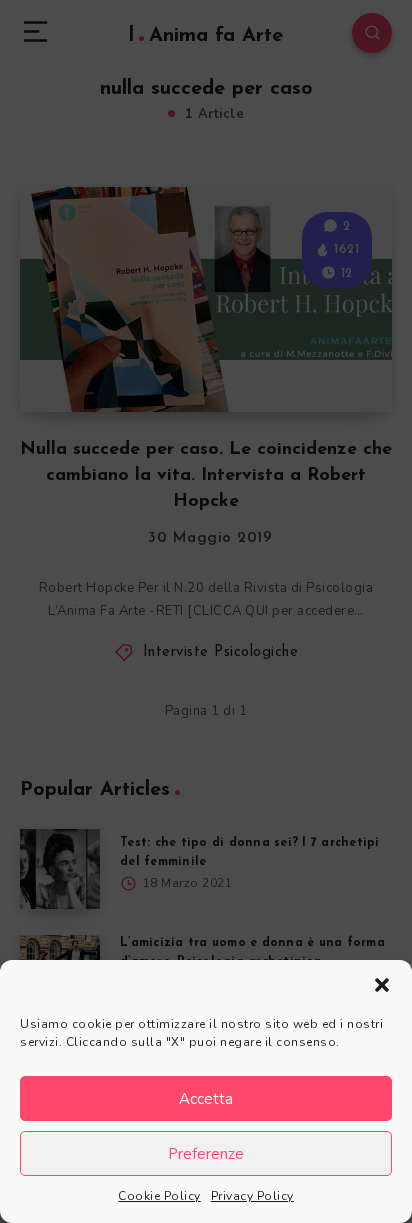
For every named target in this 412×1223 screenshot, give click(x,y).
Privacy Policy (252, 1196)
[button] (382, 985)
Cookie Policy (159, 1196)
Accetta (206, 1099)
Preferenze (206, 1154)
